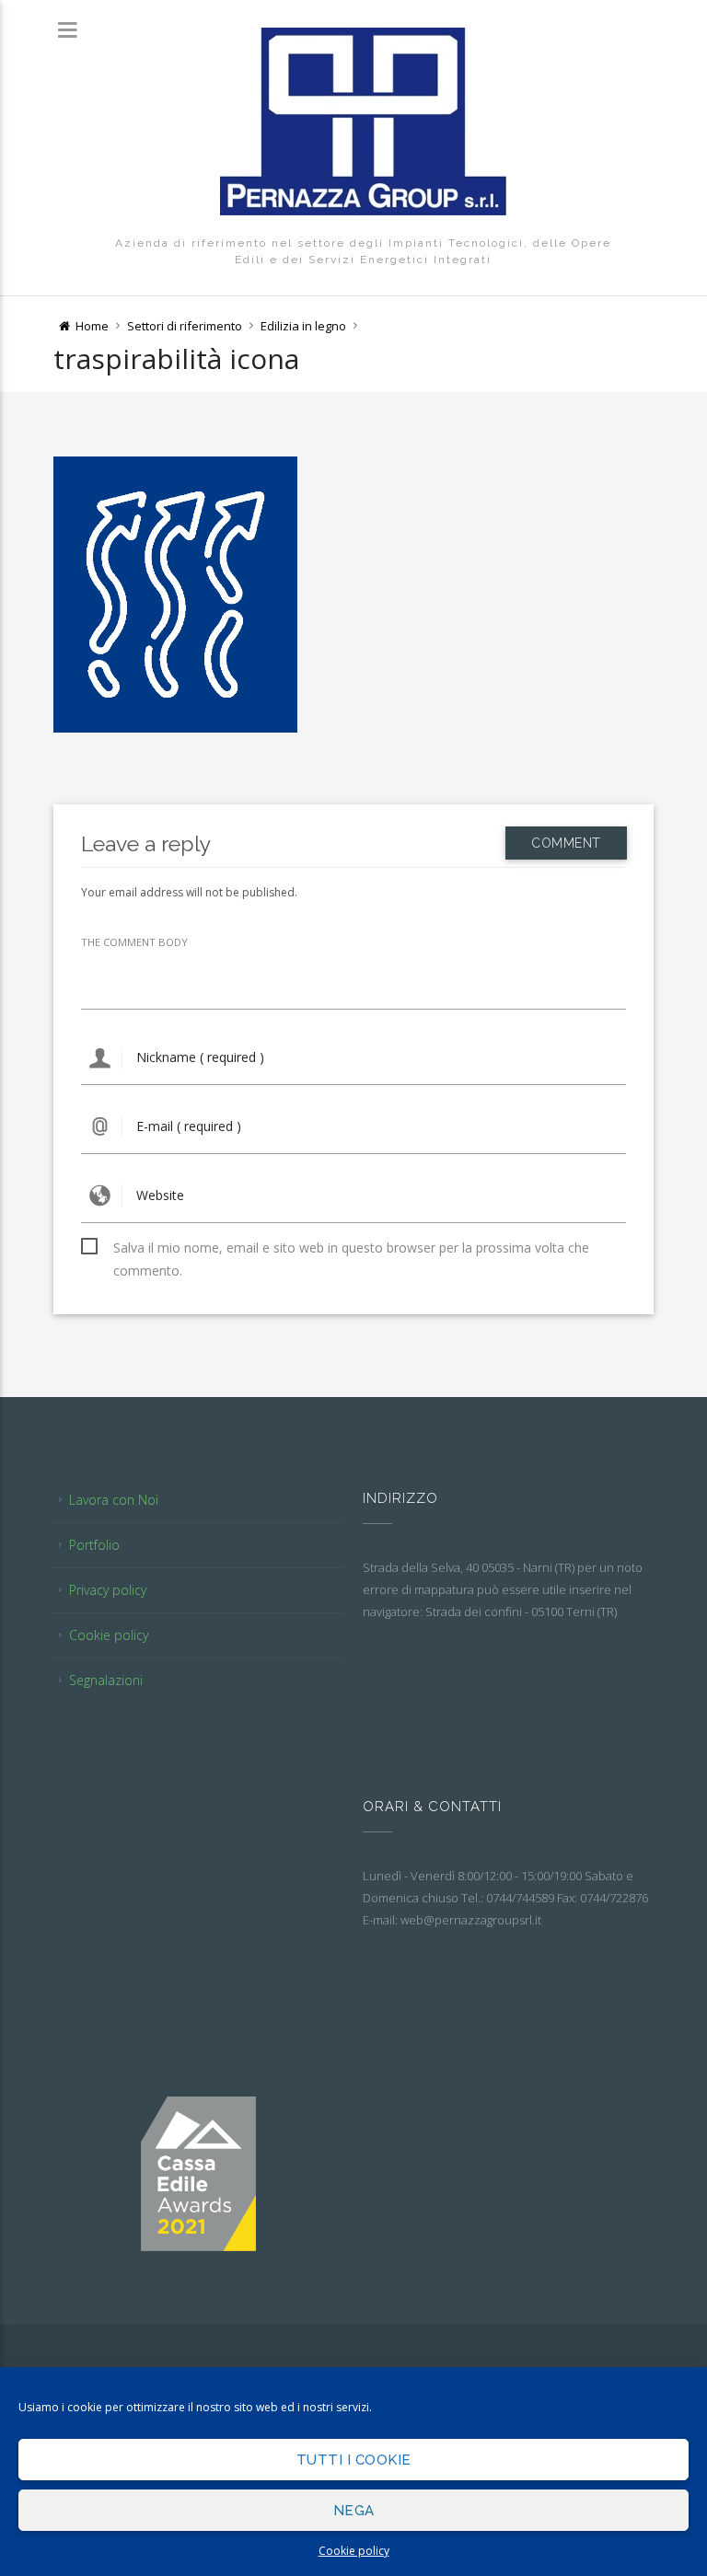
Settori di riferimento (185, 326)
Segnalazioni (106, 1680)
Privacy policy (108, 1590)
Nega (354, 2511)
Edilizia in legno (303, 326)
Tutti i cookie (354, 2460)
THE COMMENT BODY (134, 942)
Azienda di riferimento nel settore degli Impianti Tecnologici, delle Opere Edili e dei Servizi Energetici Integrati (363, 251)
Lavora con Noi (114, 1500)
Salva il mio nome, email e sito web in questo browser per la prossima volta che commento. (351, 1249)
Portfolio (94, 1545)
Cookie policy (354, 2551)
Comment (566, 843)
